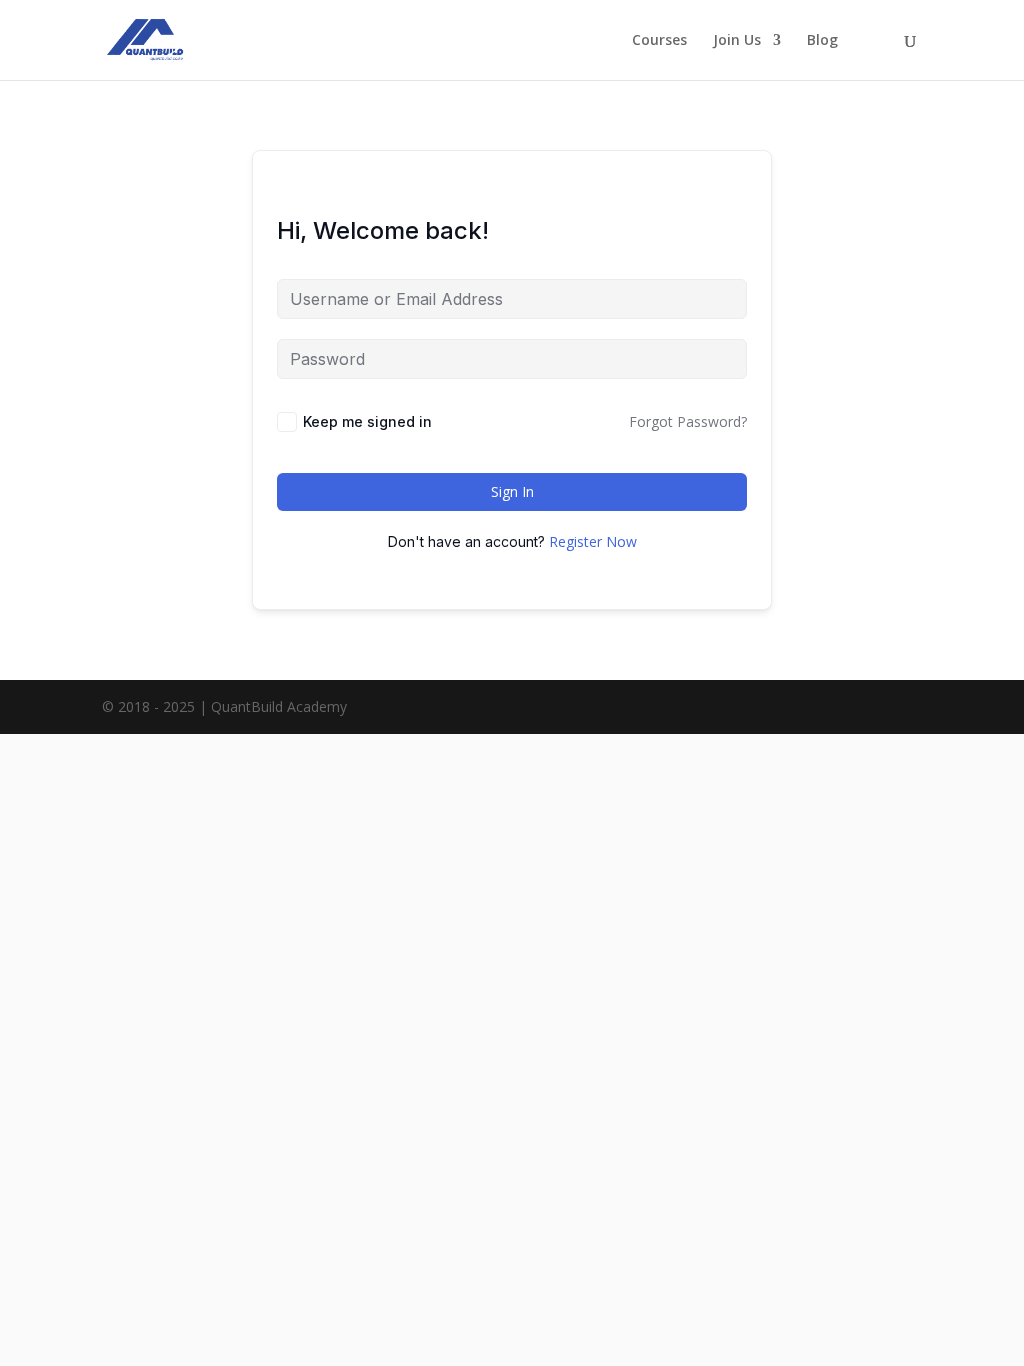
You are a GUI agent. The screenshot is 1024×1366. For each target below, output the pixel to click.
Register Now (593, 541)
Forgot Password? (688, 421)
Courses (659, 41)
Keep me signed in (367, 421)
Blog (822, 41)
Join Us (737, 41)
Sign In (512, 491)
